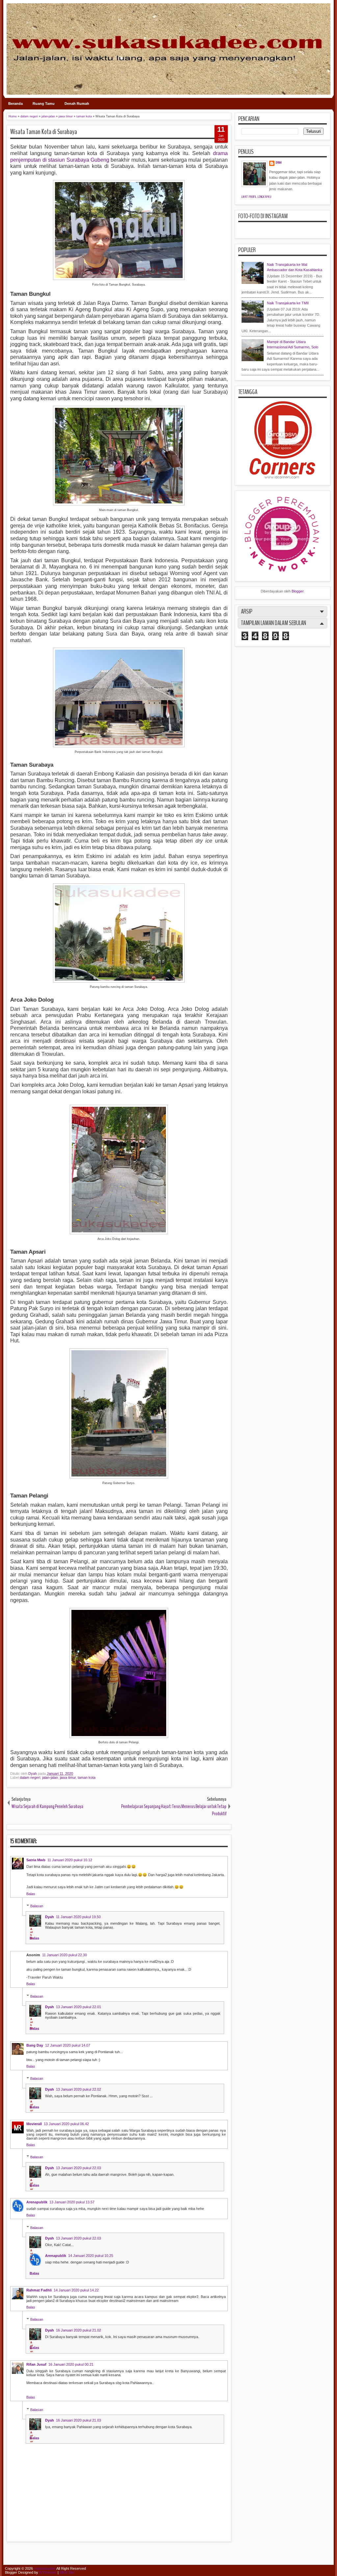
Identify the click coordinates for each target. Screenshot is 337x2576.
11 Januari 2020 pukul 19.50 (78, 1917)
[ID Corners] (282, 477)
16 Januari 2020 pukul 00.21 (71, 2364)
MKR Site (67, 2572)
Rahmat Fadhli (39, 2290)
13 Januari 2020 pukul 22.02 (78, 2089)
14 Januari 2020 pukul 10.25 (91, 2256)
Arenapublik (37, 2202)
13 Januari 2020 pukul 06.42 (66, 2124)
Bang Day (35, 2045)
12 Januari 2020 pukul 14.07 (68, 2045)
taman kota (87, 1777)
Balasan (37, 1906)
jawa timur (68, 1777)
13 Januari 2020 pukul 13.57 (72, 2202)
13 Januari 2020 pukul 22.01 (78, 2007)
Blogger (298, 591)
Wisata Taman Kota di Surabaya (44, 132)
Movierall (34, 2124)
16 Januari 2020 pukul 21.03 (78, 2420)
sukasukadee (45, 2568)
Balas (31, 1894)
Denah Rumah (77, 104)
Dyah (33, 1774)
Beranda (15, 104)
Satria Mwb (36, 1860)
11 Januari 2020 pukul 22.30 (65, 1955)
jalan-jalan (50, 1777)
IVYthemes (48, 2572)
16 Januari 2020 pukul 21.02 (78, 2330)
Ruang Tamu (44, 104)
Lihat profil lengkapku (257, 197)
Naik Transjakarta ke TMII (288, 303)
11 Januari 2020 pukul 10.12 (70, 1860)
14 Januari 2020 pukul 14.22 (76, 2290)
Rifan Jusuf (36, 2364)
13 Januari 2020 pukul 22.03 (78, 2168)
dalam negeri (30, 1777)
